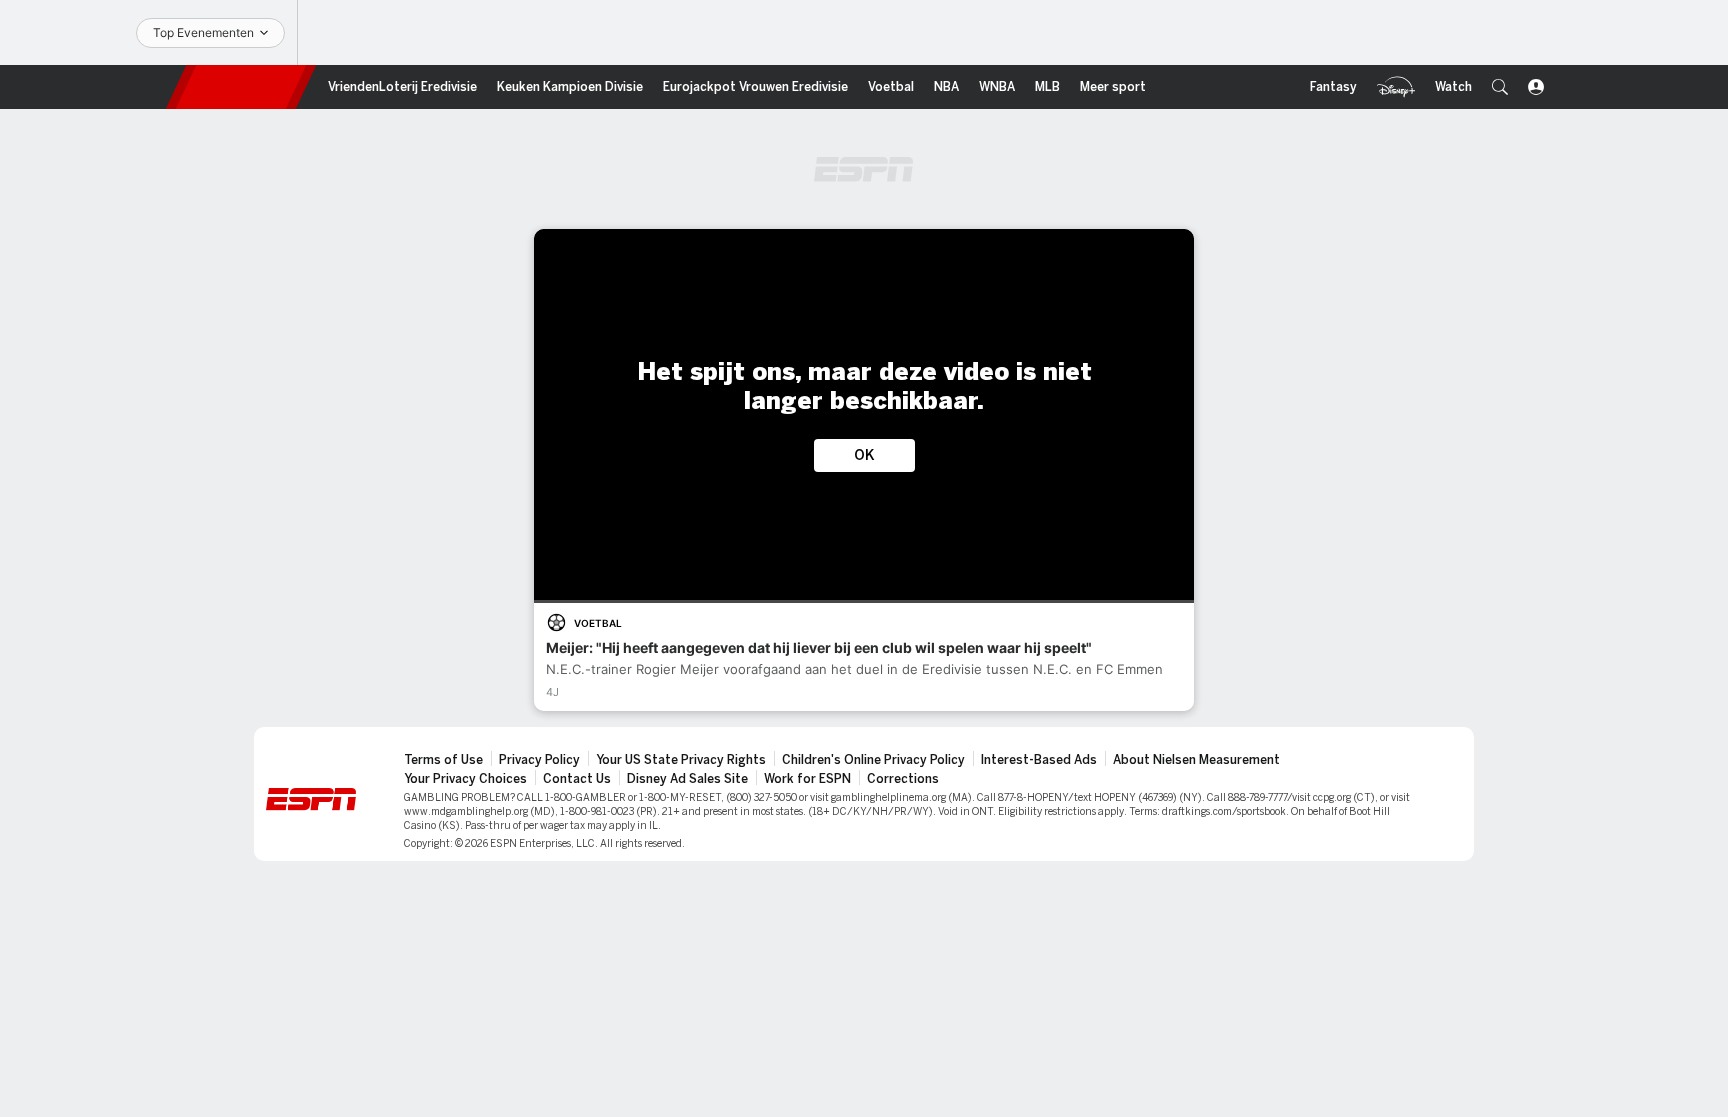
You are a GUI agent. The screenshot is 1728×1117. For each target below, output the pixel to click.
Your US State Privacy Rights (681, 760)
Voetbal (598, 623)
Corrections (903, 779)
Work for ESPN (807, 779)
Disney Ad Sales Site (687, 779)
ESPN (241, 87)
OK (864, 455)
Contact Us (577, 779)
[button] (1500, 87)
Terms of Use (443, 760)
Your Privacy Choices (465, 779)
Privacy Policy (539, 760)
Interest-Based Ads (1039, 760)
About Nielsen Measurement (1196, 760)
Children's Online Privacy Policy (873, 760)
